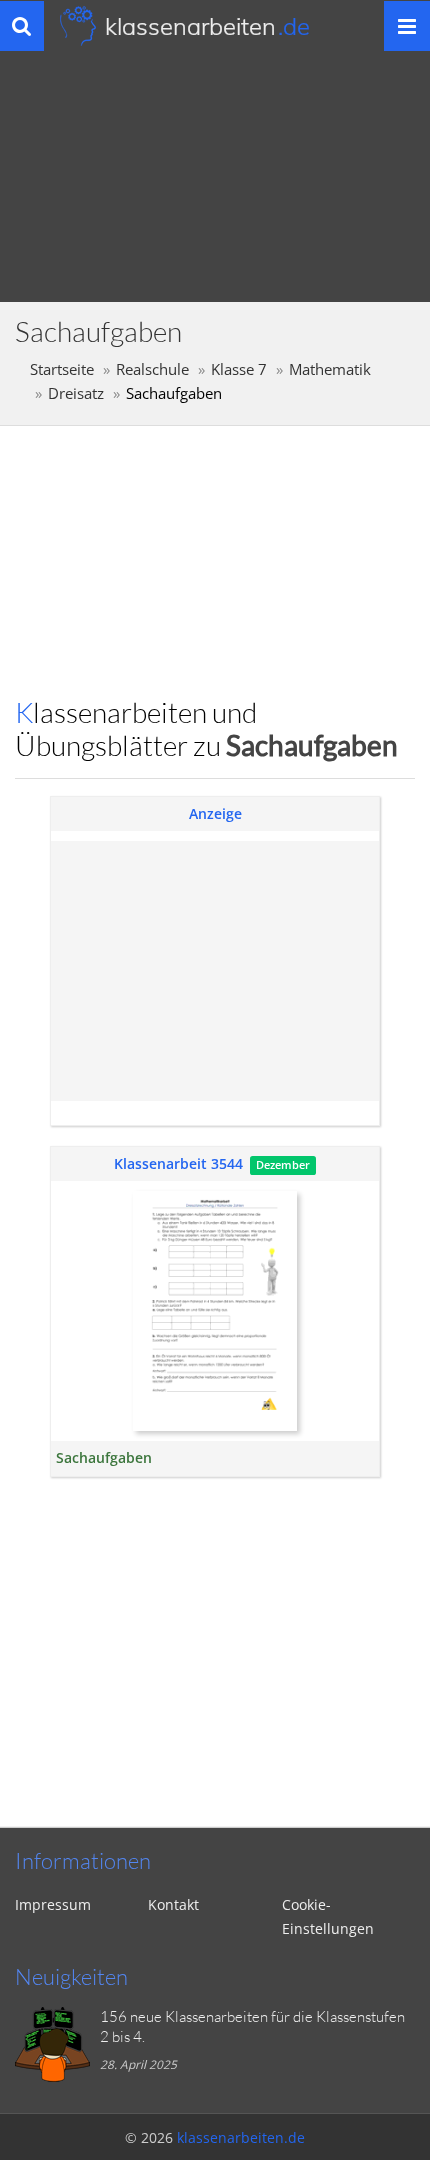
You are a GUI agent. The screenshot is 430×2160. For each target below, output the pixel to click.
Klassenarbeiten (207, 26)
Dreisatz (76, 393)
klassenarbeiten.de (241, 2137)
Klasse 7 (239, 369)
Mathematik (330, 369)
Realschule (152, 369)
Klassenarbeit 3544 (178, 1163)
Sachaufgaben (104, 1457)
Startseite (62, 369)
